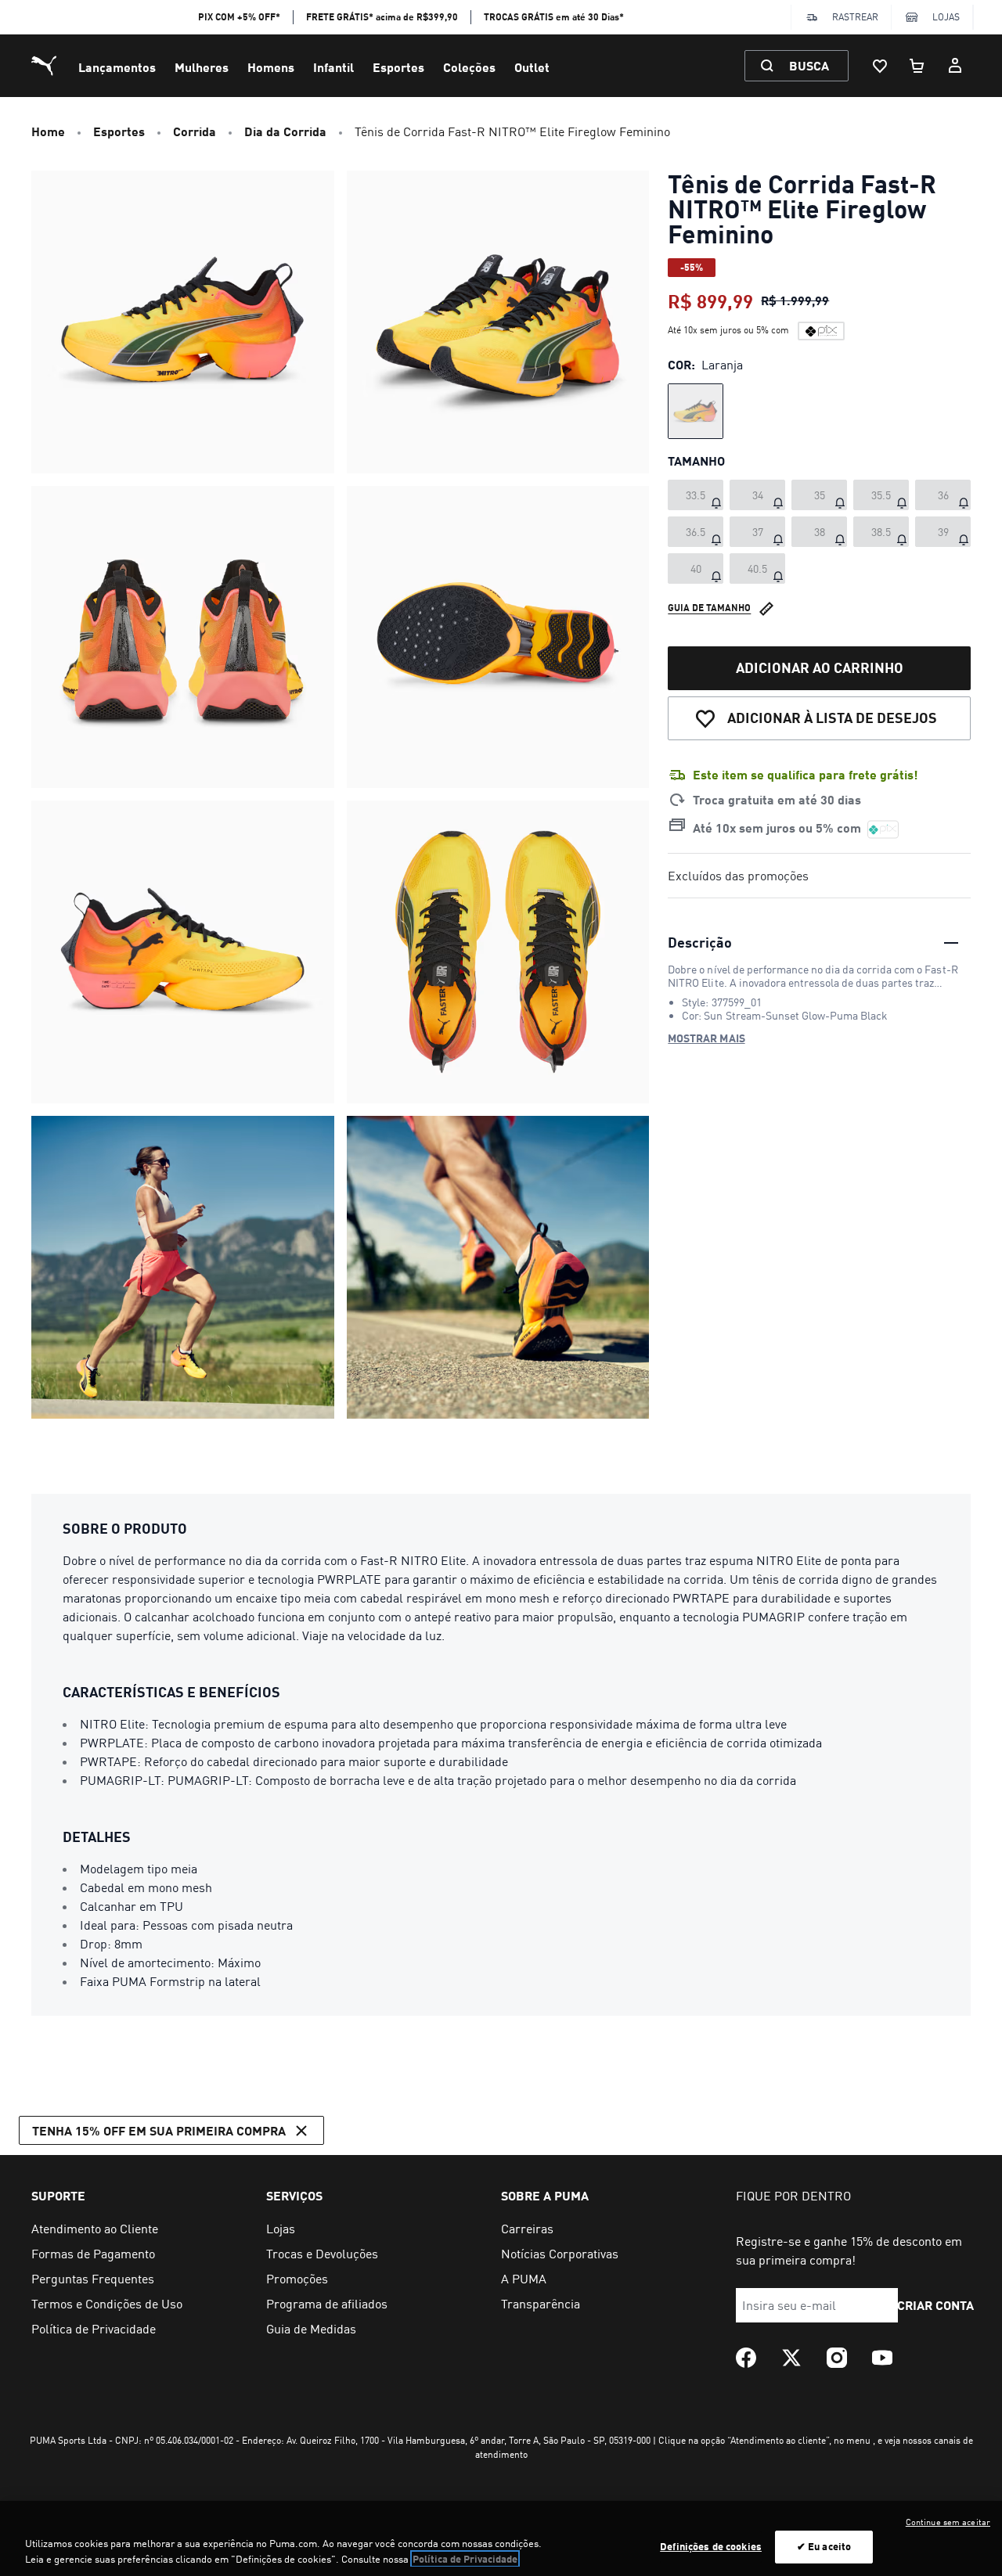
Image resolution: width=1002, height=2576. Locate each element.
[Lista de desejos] (880, 66)
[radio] (696, 411)
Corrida (195, 131)
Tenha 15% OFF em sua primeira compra (159, 2130)
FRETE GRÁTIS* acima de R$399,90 (382, 17)
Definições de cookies (711, 2546)
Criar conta (936, 2305)
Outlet (532, 67)
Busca (809, 65)
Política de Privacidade (465, 2559)
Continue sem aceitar (948, 2522)
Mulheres (202, 67)
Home (48, 131)
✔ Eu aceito (824, 2546)
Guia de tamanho (709, 608)
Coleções (469, 67)
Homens (271, 67)
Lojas (946, 17)
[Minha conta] (955, 66)
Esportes (398, 67)
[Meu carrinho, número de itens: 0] (917, 66)
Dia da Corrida (285, 131)
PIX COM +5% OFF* (239, 17)
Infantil (333, 67)
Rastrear (855, 17)
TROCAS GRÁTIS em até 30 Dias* (554, 17)
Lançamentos (117, 67)
